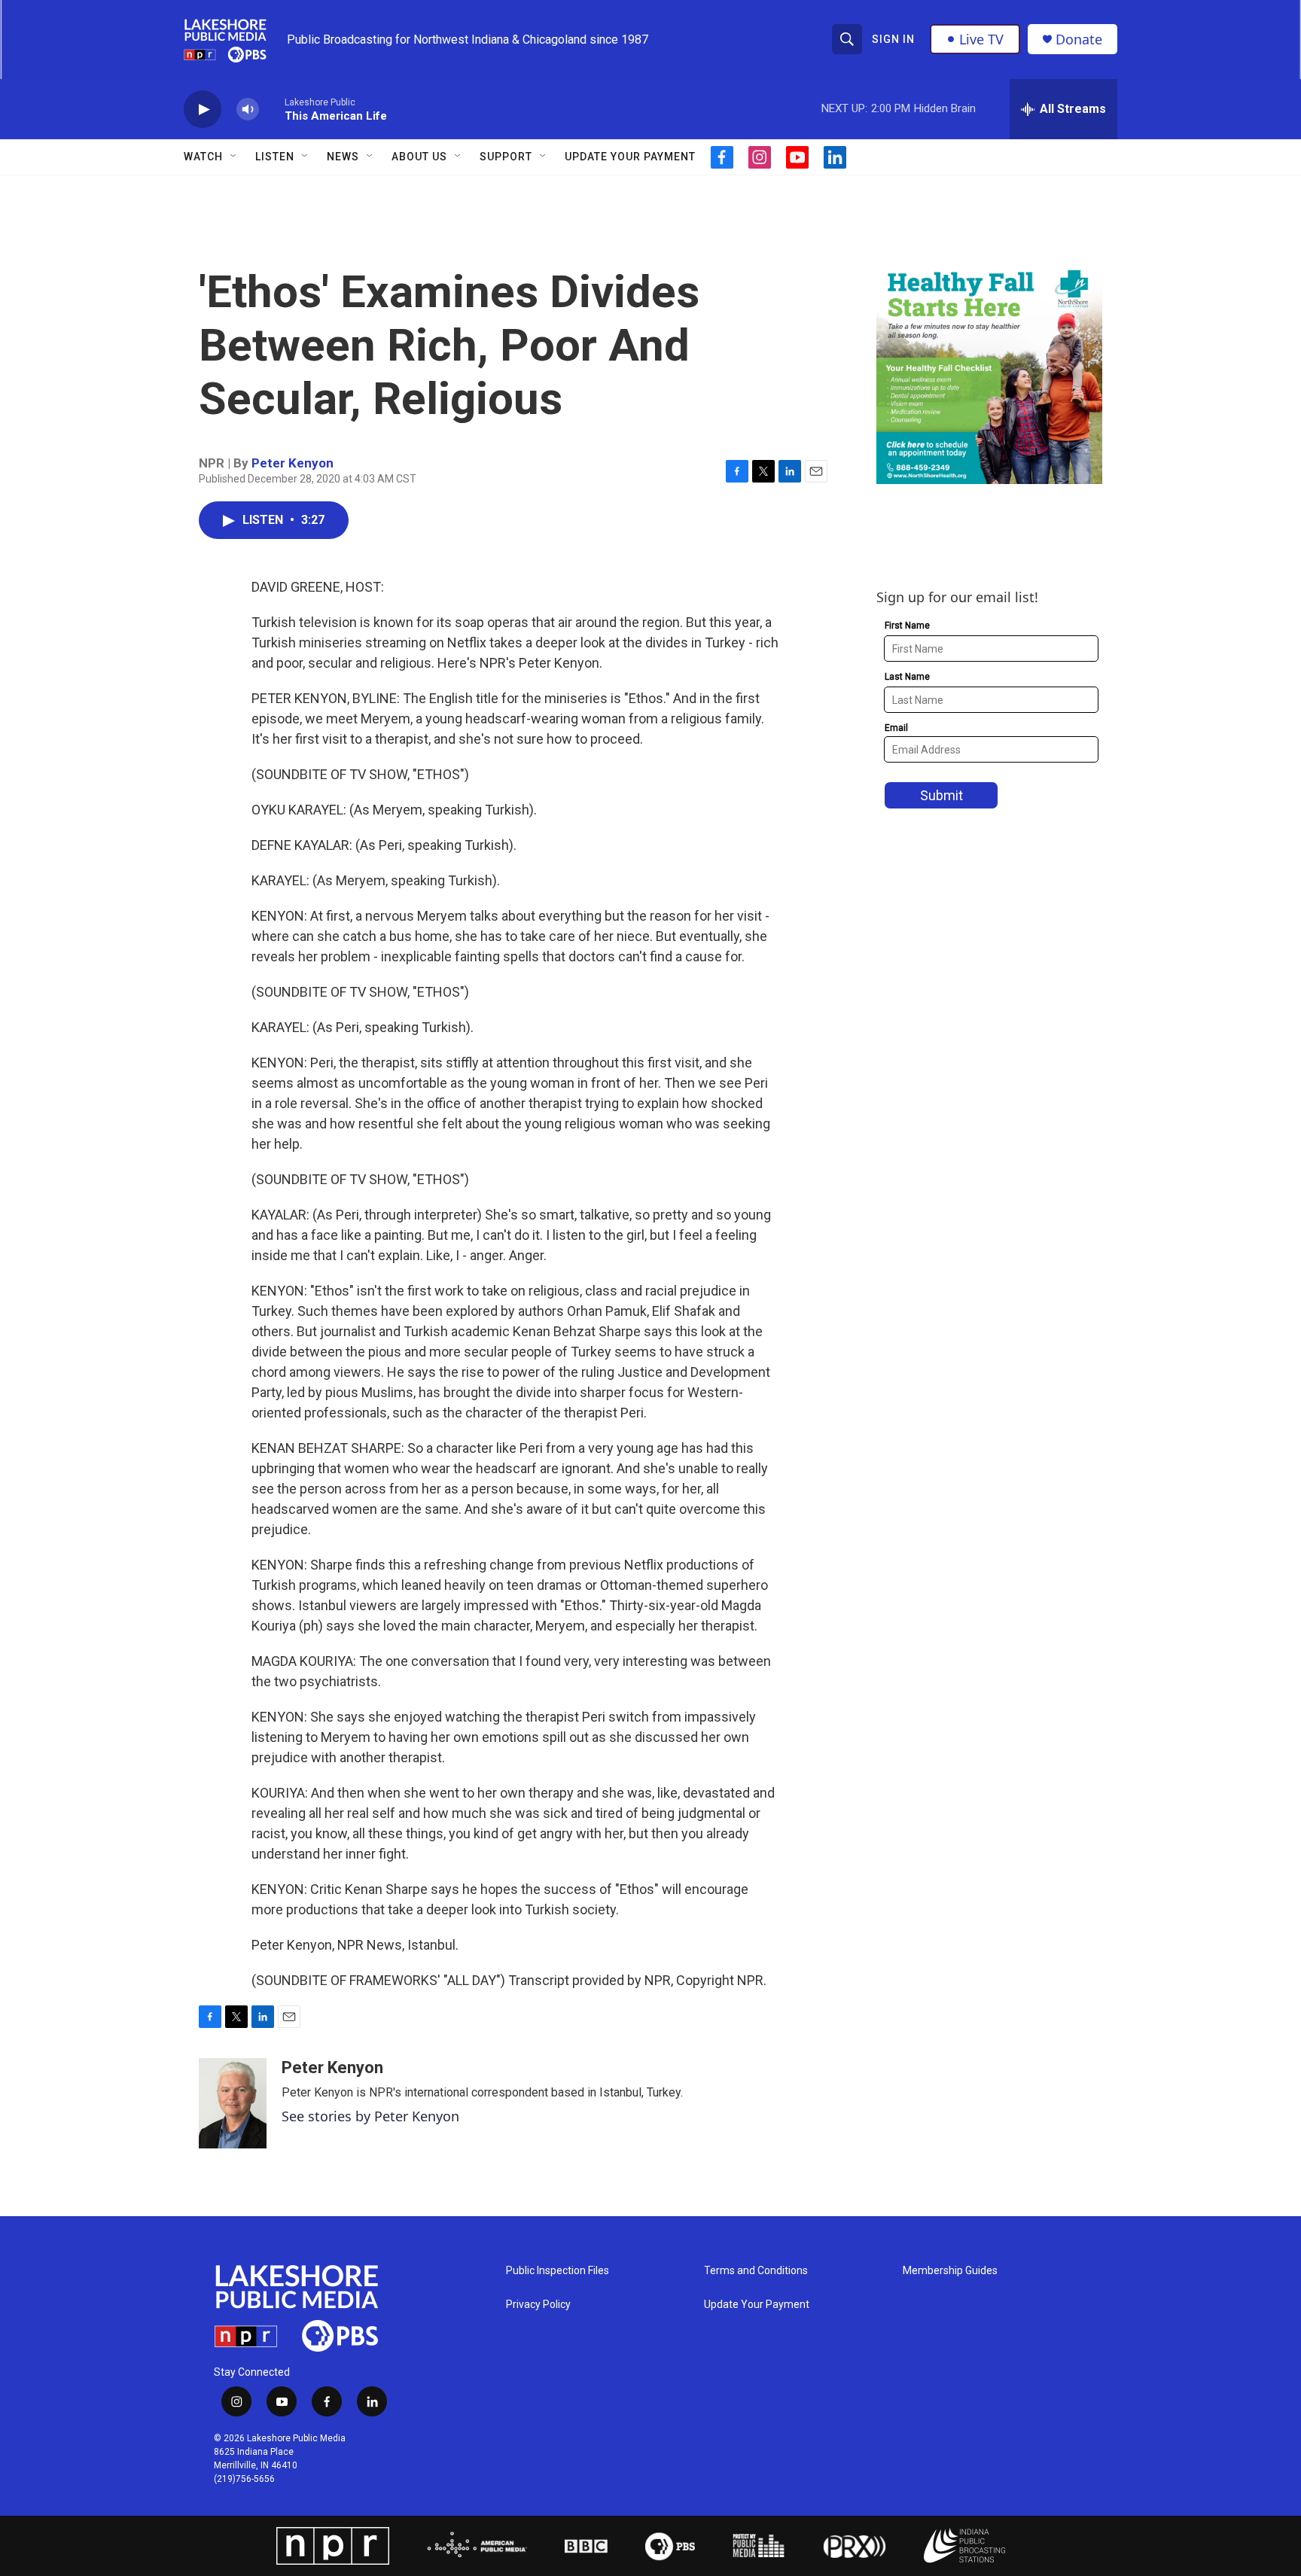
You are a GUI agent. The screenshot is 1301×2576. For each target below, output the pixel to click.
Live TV (981, 39)
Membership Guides (950, 2271)
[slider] (272, 109)
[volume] (248, 110)
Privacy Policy (538, 2305)
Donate (1079, 40)
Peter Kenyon (292, 463)
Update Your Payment (630, 157)
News (343, 157)
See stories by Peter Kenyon (370, 2116)
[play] (203, 110)
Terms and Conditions (756, 2271)
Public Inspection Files (558, 2271)
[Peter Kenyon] (233, 2103)
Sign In (893, 39)
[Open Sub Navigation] (234, 157)
